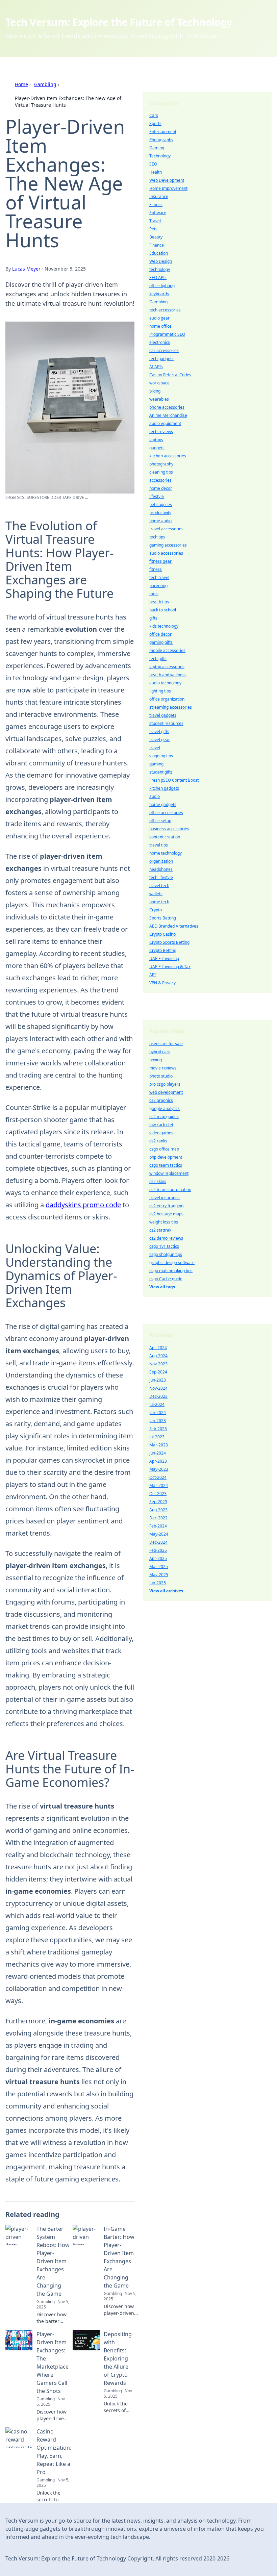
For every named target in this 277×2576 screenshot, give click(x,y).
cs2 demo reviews (166, 1238)
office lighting (162, 286)
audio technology (165, 683)
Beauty (156, 237)
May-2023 (159, 1469)
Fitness (156, 205)
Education (159, 253)
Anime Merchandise (168, 415)
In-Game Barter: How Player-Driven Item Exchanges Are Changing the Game (119, 2257)
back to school (163, 610)
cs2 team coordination (170, 1190)
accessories (160, 480)
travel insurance (165, 1198)
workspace (159, 383)
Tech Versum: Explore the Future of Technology (119, 22)
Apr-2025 (158, 1558)
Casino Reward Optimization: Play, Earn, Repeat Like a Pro (54, 2452)
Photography (161, 140)
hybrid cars (160, 1052)
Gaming (157, 148)
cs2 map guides (164, 1117)
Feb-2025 (158, 1550)
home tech (159, 902)
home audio (160, 521)
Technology (160, 156)
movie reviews (163, 1068)
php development (166, 1157)
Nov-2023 (158, 1364)
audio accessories (166, 553)
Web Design (161, 261)
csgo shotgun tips (166, 1254)
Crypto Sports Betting (169, 942)
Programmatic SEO (167, 334)
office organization (167, 699)
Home (21, 84)
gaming (156, 764)
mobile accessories (167, 650)
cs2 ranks (158, 1141)
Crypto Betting (163, 950)
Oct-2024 (158, 1477)
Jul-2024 (157, 1404)
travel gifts (159, 731)
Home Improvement (168, 188)
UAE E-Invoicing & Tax (170, 967)
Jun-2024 (158, 1453)
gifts (153, 618)
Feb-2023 (158, 1429)
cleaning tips (161, 472)
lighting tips (160, 691)
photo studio (161, 1076)
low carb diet (161, 1125)
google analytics (165, 1108)
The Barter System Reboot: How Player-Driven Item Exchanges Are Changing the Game (53, 2261)
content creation (165, 837)
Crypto (156, 910)
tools (154, 594)
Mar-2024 (159, 1485)
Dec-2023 (158, 1396)
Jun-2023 (158, 1380)
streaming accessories (171, 707)
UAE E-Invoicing (164, 958)
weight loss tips (164, 1222)
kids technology (164, 626)
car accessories (164, 350)
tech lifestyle (161, 877)
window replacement (169, 1173)
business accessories (169, 829)
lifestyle (157, 496)
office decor (160, 634)
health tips (159, 602)
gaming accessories (168, 545)
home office (160, 326)
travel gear (160, 740)
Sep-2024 (158, 1372)
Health (156, 172)
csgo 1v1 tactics (164, 1246)
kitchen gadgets (164, 788)
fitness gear (160, 561)
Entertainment (163, 132)
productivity (160, 513)
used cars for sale (166, 1044)
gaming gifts (161, 642)
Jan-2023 (158, 1421)
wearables (159, 399)
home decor (161, 488)
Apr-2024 (158, 1348)
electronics (160, 342)
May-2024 (159, 1534)
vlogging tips (161, 756)
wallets (156, 894)
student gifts (161, 772)
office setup (160, 821)
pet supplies (161, 504)
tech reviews (161, 432)
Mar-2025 (159, 1567)
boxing (156, 1060)
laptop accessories (167, 667)
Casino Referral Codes (170, 375)
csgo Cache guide (166, 1279)
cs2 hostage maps (166, 1214)
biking (155, 391)
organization (161, 861)
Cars (154, 115)
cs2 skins (158, 1181)
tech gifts (158, 659)
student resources (166, 723)
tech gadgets (161, 359)
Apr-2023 (158, 1461)
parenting (158, 586)
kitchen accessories (168, 456)
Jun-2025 (158, 1583)
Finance (157, 245)
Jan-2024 (158, 1412)
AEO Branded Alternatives (174, 926)
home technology (166, 853)
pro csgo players (165, 1084)
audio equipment (165, 423)
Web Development (167, 180)
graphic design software (172, 1262)
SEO (153, 164)
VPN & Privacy (162, 983)
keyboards (159, 294)
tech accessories (165, 310)
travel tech (159, 886)
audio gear (159, 318)
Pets (153, 229)
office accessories (166, 813)
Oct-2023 (158, 1494)
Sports (155, 123)
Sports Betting (163, 918)
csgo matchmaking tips (171, 1271)
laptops (156, 440)
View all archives (166, 1591)
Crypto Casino (162, 934)
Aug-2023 (158, 1510)
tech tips (157, 537)
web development (166, 1092)
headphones (161, 869)
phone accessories (167, 407)
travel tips (159, 845)
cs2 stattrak (160, 1230)
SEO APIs (158, 277)
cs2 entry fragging (166, 1206)
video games (161, 1133)
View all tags (162, 1287)
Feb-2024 (158, 1526)
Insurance (159, 196)
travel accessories (166, 529)
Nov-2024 (158, 1388)
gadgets (157, 448)
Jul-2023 (157, 1437)
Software (158, 213)
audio (155, 796)
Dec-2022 (158, 1518)
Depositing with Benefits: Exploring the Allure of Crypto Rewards (118, 2358)
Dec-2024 (158, 1542)
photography (161, 464)
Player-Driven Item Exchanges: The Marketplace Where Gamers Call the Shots (53, 2363)
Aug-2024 (158, 1356)
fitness (156, 569)
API (153, 975)
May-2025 (159, 1575)
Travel (155, 221)
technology (160, 269)
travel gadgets (163, 715)
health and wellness (168, 675)
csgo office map (164, 1149)
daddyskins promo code (83, 1205)
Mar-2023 (159, 1445)
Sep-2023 (158, 1502)
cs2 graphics (161, 1100)
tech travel (159, 577)
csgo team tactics (166, 1165)
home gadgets (163, 804)
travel (155, 748)
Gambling (45, 84)
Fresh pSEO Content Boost (174, 780)
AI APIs (156, 367)
